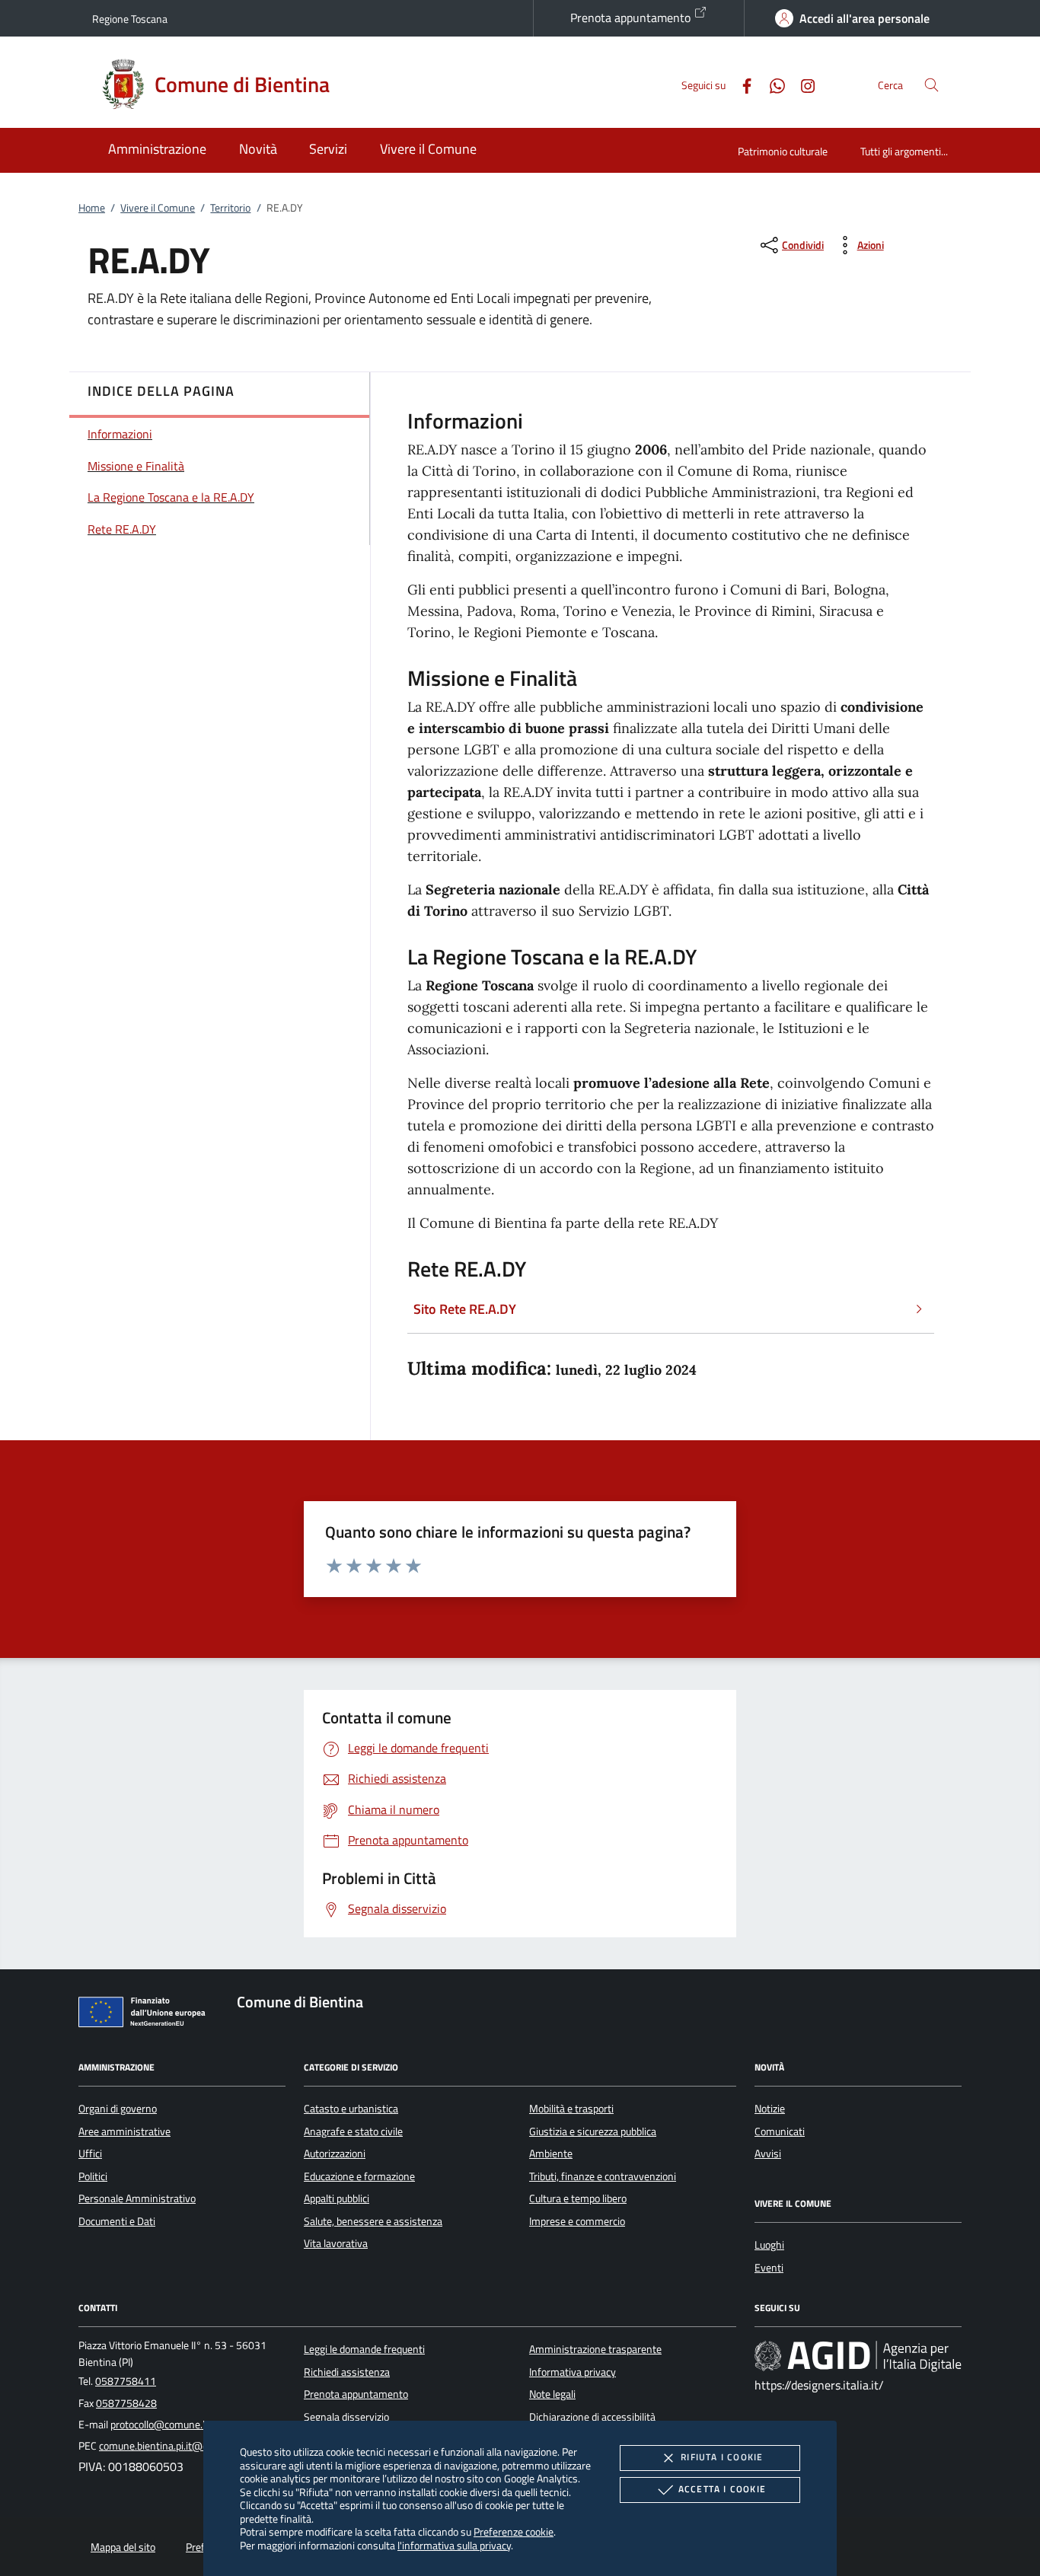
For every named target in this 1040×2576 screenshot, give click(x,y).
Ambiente (551, 2154)
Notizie (770, 2109)
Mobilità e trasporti (571, 2109)
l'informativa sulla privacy (454, 2545)
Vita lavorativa (336, 2243)
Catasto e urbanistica (351, 2109)
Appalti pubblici (337, 2198)
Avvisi (768, 2154)
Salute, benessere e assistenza (373, 2221)
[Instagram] (802, 84)
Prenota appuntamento (632, 18)
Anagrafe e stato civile (353, 2131)
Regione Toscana (130, 19)
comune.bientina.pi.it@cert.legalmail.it (185, 2446)
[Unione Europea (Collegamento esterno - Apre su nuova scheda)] (146, 2015)
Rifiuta (722, 2457)
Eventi (769, 2268)
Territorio (230, 208)
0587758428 (126, 2403)
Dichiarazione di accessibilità (592, 2417)
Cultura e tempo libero (578, 2198)
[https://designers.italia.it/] (858, 2356)
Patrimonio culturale (783, 151)
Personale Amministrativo (137, 2198)
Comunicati (780, 2131)
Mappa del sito (123, 2547)
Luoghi (769, 2245)
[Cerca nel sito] (932, 85)
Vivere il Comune (158, 208)
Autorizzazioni (335, 2154)
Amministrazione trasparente (595, 2349)
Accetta (722, 2489)
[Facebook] (741, 84)
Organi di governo (118, 2109)
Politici (93, 2176)
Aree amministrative (124, 2131)
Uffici (90, 2154)
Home (92, 208)
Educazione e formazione (359, 2176)
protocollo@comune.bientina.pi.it (184, 2425)
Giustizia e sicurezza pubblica (593, 2131)
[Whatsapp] (771, 84)
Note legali (552, 2394)
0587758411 (126, 2381)
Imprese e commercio (577, 2221)
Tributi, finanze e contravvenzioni (603, 2176)
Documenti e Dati (117, 2221)
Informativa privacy (573, 2372)
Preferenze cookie (514, 2531)
